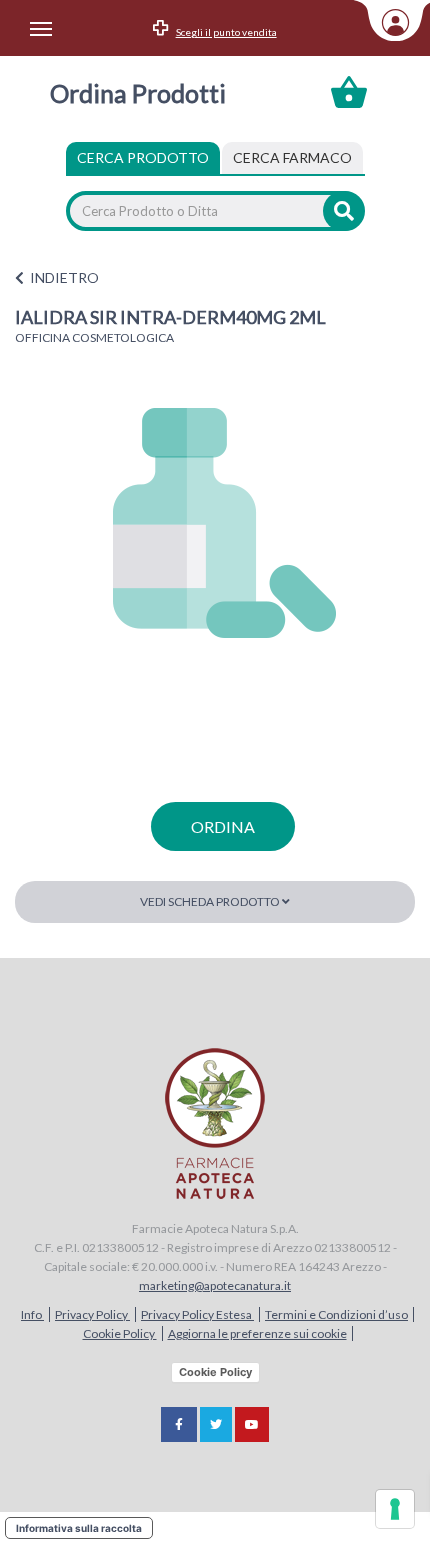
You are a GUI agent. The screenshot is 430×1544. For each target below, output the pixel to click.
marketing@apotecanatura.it (215, 1285)
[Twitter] (216, 1424)
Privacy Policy (92, 1314)
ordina (223, 826)
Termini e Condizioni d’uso (336, 1314)
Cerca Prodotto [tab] (143, 157)
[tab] (292, 158)
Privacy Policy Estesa (197, 1314)
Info (32, 1314)
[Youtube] (252, 1424)
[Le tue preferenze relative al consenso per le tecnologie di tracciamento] (395, 1509)
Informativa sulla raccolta (79, 1528)
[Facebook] (179, 1424)
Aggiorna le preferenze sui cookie (257, 1333)
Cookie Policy (120, 1333)
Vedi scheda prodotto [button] (211, 901)
